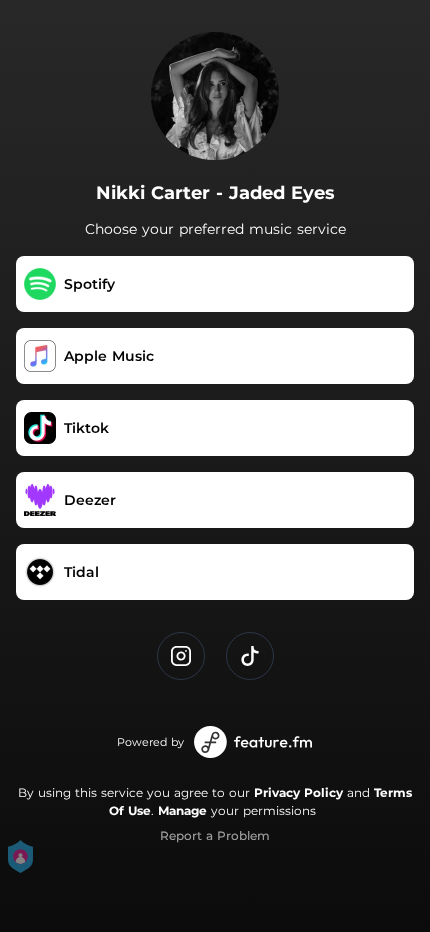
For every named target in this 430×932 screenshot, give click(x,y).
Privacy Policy (298, 792)
